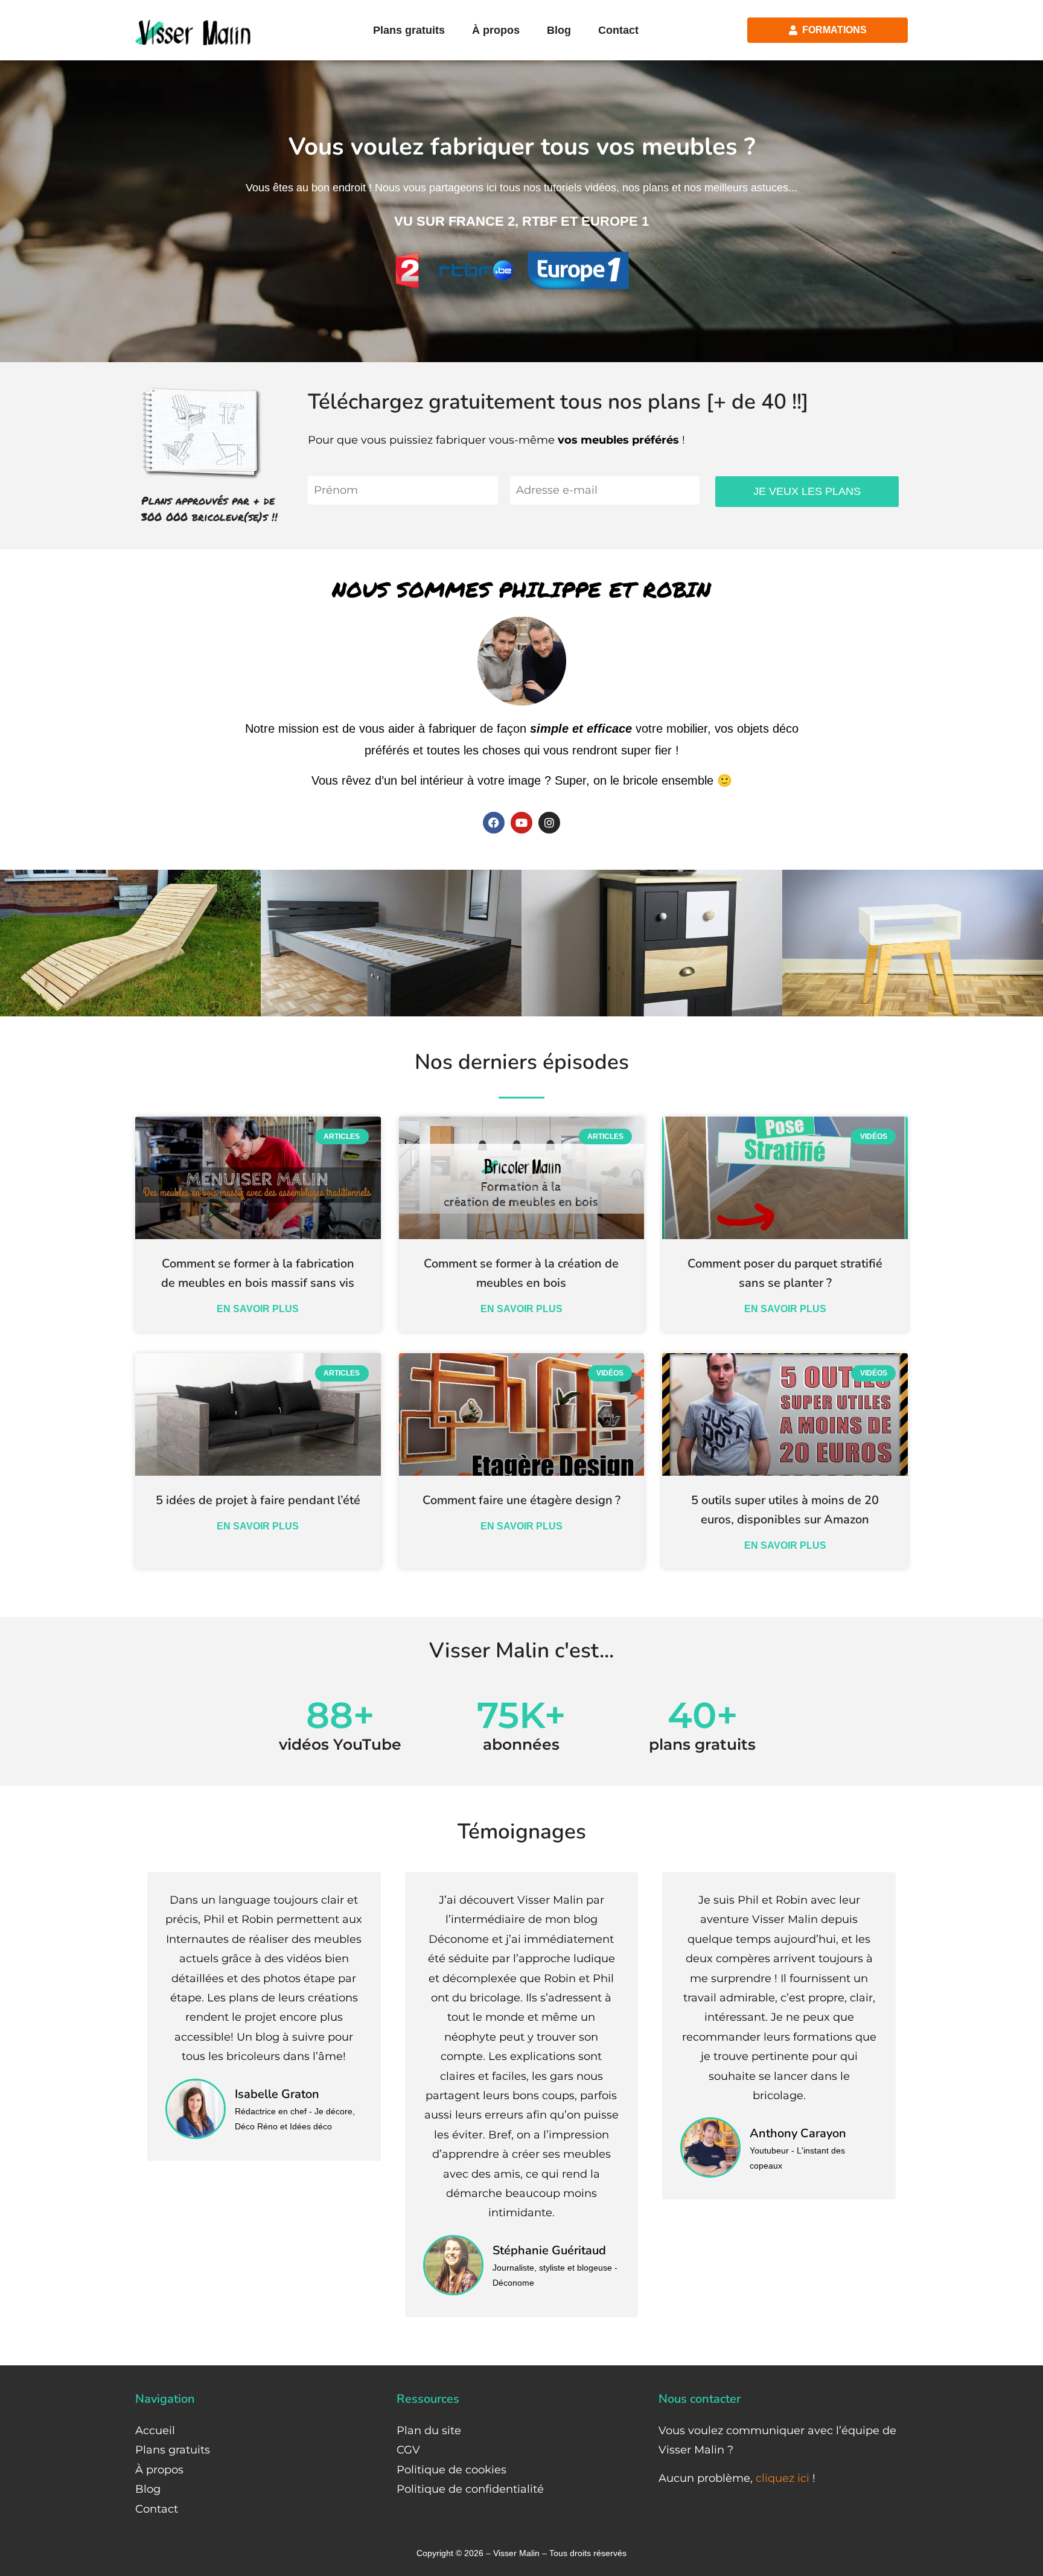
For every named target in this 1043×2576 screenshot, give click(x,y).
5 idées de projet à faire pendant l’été (258, 1500)
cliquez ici (783, 2478)
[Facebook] (494, 823)
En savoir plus (258, 1309)
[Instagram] (549, 823)
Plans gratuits (409, 30)
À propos (496, 30)
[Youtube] (521, 823)
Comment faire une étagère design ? (521, 1500)
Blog (559, 30)
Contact (618, 30)
